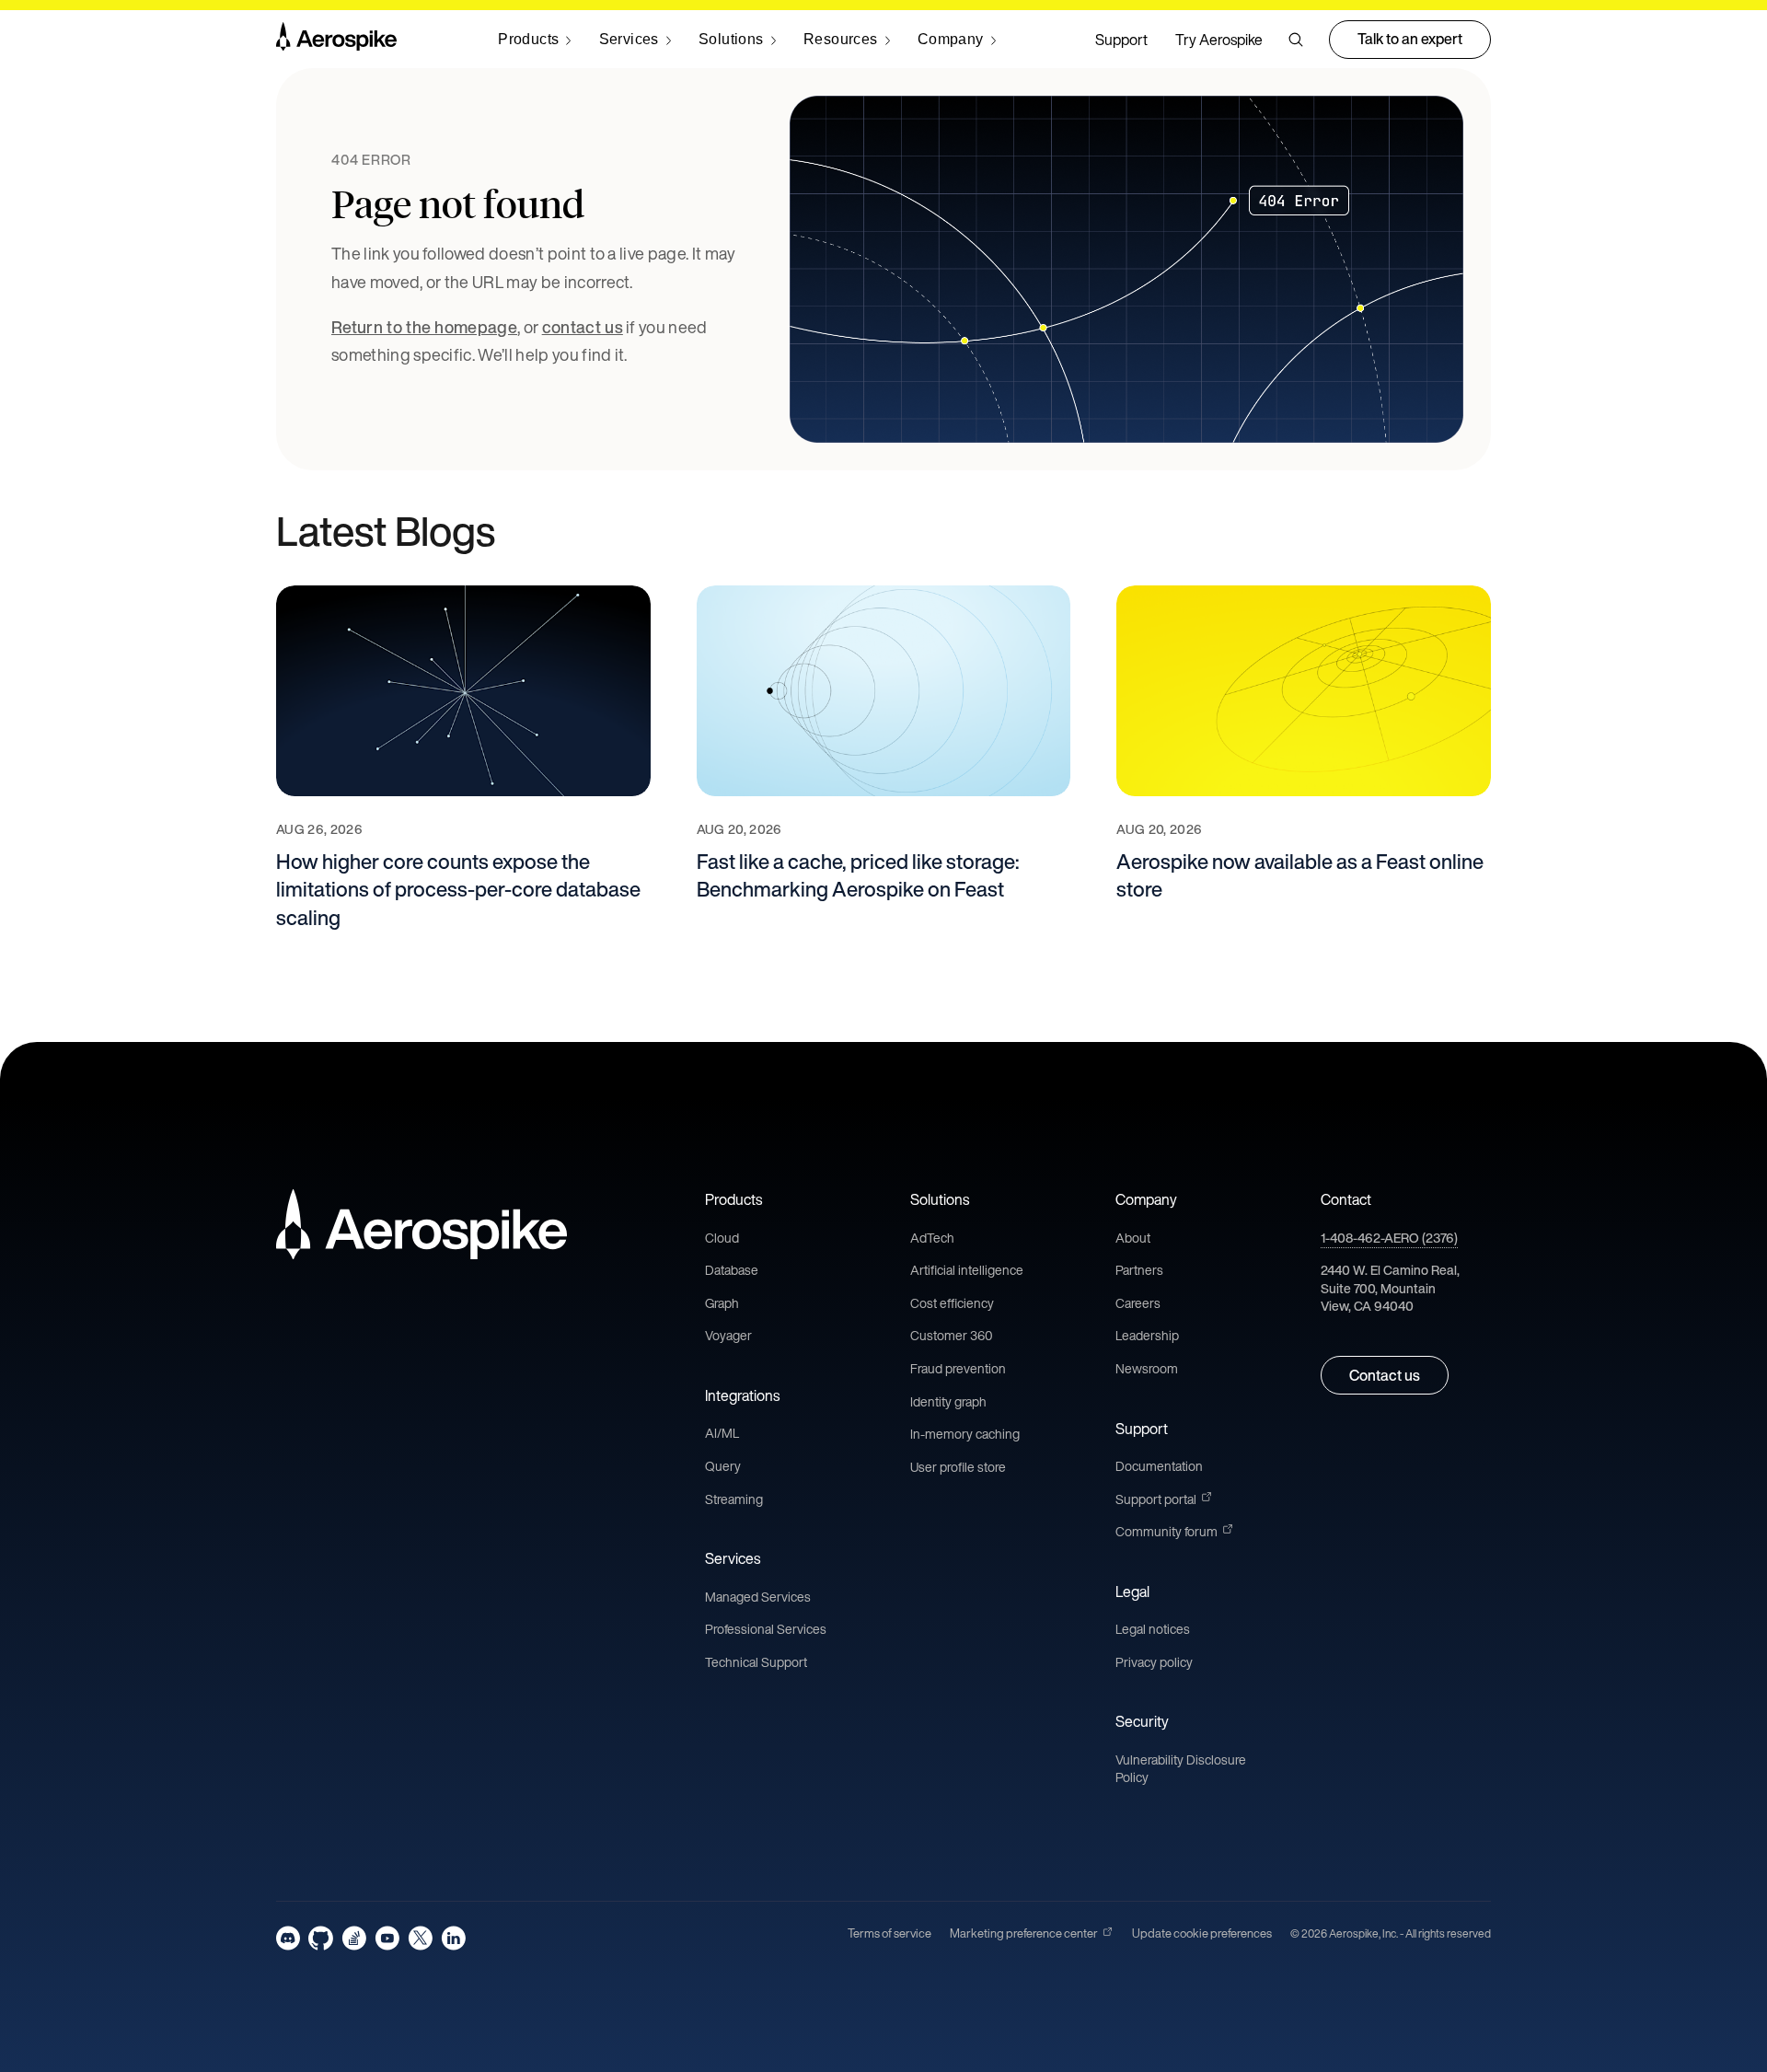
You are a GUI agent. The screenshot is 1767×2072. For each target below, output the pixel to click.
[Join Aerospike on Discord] (288, 1938)
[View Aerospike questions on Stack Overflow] (354, 1938)
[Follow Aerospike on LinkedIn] (453, 1938)
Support (1121, 40)
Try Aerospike (1219, 40)
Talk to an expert (1410, 39)
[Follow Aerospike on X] (420, 1938)
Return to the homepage (424, 327)
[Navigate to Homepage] (336, 40)
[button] (1296, 40)
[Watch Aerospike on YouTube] (387, 1938)
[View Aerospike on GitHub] (321, 1938)
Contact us (1385, 1375)
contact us (583, 327)
